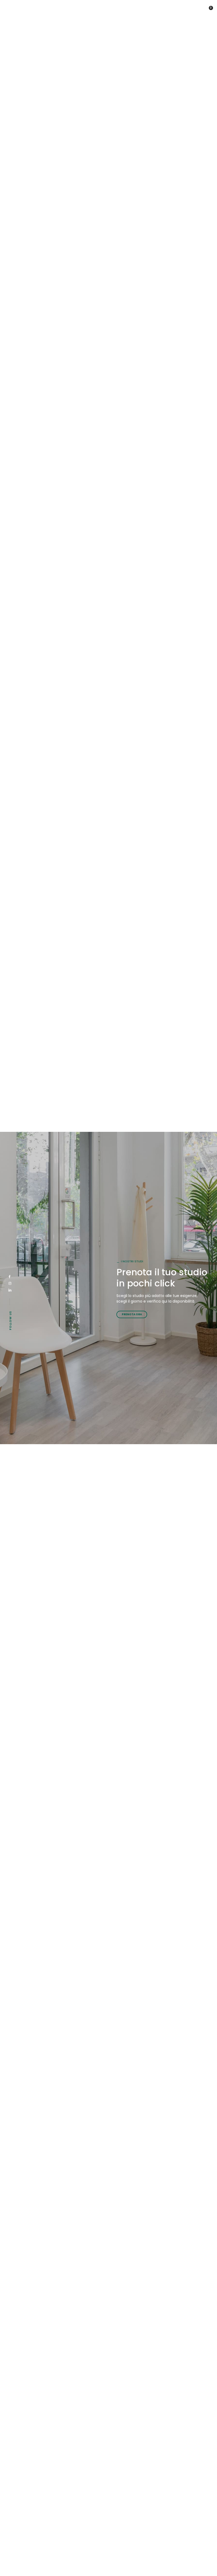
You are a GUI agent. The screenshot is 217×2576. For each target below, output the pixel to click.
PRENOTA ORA (132, 1314)
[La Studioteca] (27, 10)
